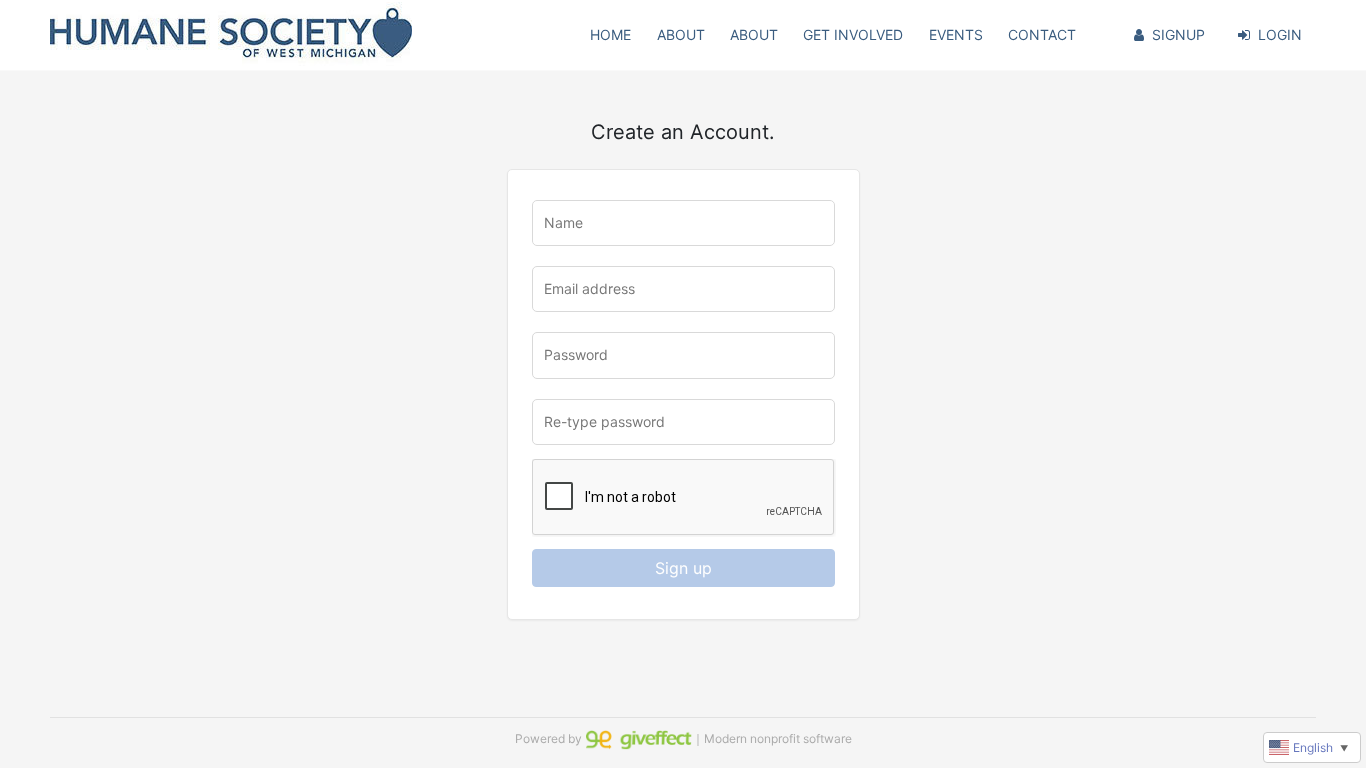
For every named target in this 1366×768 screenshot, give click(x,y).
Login (1280, 34)
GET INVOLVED (853, 34)
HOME (610, 34)
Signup (1178, 34)
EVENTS (956, 34)
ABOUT (681, 34)
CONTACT (1042, 34)
